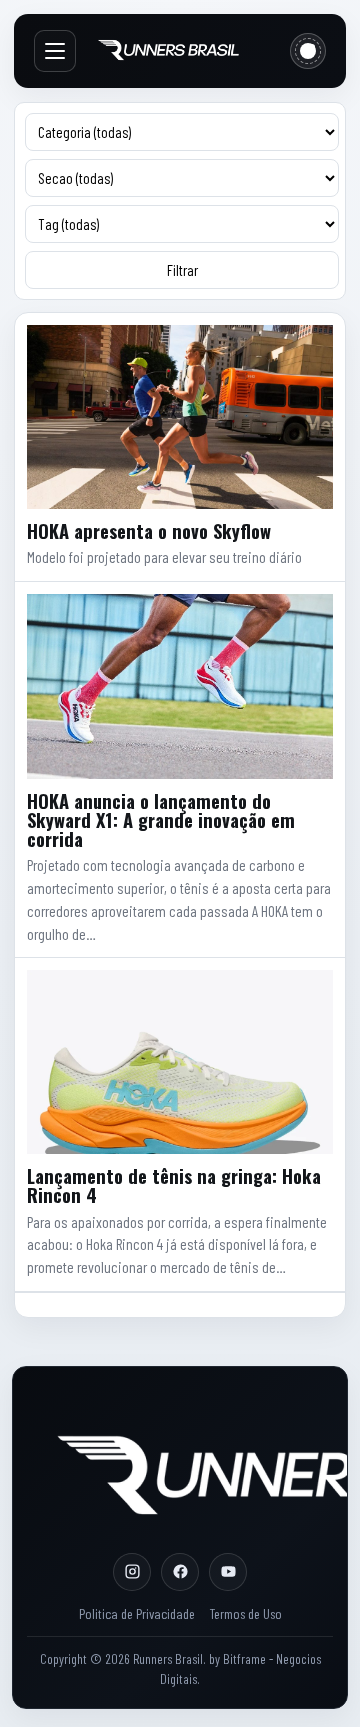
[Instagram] (132, 1572)
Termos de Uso (245, 1613)
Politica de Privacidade (137, 1613)
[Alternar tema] (308, 51)
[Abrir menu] (55, 51)
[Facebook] (180, 1572)
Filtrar (182, 270)
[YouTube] (228, 1572)
